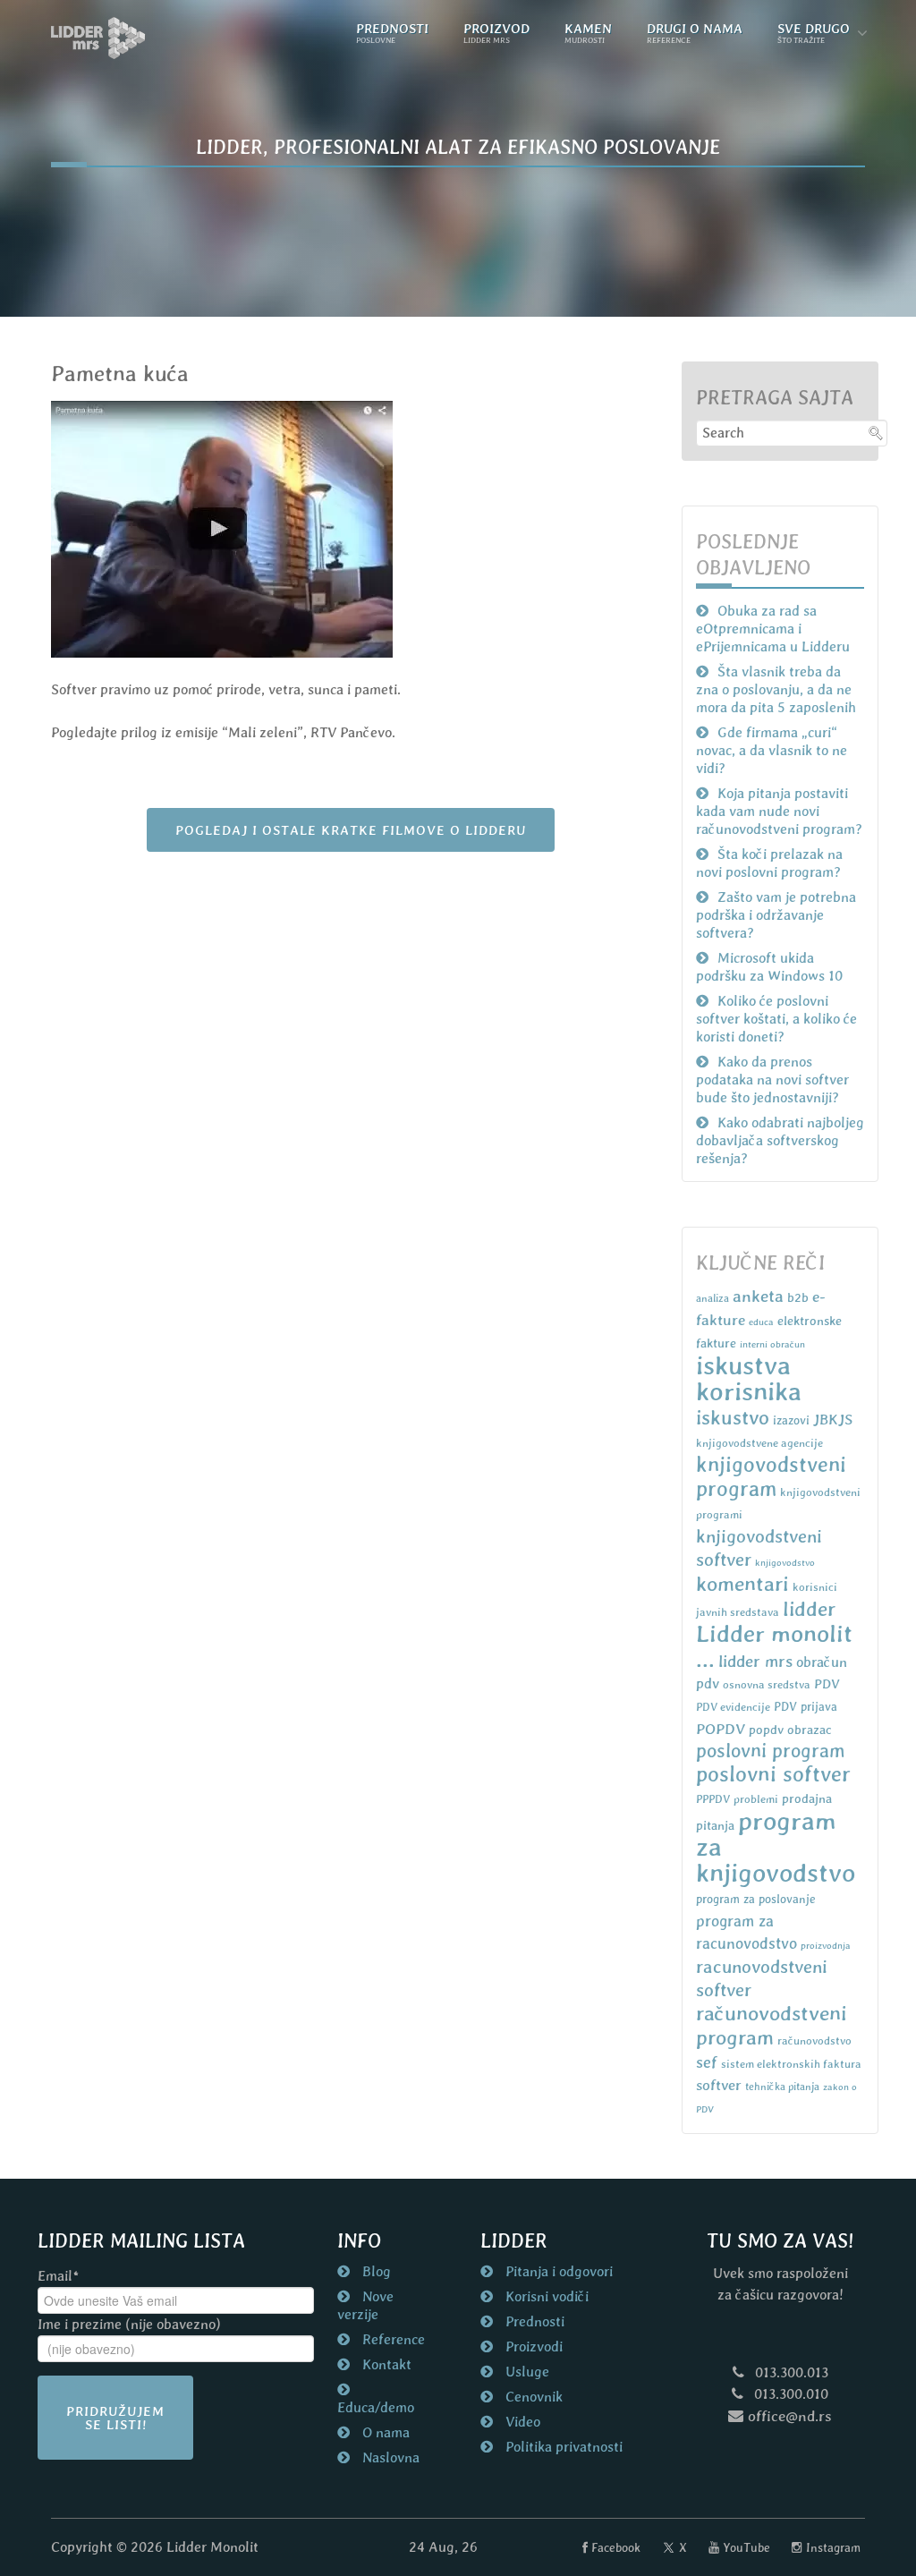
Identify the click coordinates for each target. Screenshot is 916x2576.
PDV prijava (806, 1707)
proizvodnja (826, 1945)
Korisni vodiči (545, 2296)
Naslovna (389, 2457)
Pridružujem (115, 2418)
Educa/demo (376, 2407)
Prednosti (533, 2321)
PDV (827, 1683)
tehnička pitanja (782, 2087)
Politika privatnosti (562, 2447)
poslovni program (771, 1751)
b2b (798, 1297)
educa (761, 1322)
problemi (756, 1799)
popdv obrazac (790, 1730)
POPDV (721, 1729)
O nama (384, 2432)
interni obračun (772, 1344)
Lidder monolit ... (774, 1646)
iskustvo (733, 1417)
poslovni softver (773, 1774)
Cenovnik (532, 2397)
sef (707, 2062)
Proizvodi (532, 2346)
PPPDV (713, 1799)
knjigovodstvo (785, 1562)
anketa (758, 1296)
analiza (712, 1298)
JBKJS (833, 1420)
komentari (742, 1584)
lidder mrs (755, 1661)
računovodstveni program (772, 2025)
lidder (809, 1609)
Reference (392, 2339)
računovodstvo (814, 2040)
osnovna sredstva (767, 1684)
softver (719, 2085)
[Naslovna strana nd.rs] (98, 38)
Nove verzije (365, 2305)
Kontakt (385, 2364)
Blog (375, 2271)
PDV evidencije (733, 1707)
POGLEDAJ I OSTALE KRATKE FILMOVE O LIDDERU (351, 830)
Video (521, 2422)
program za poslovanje (756, 1899)
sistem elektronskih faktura (791, 2064)
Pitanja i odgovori (557, 2271)
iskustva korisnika (749, 1378)
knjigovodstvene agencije (759, 1443)
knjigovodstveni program (771, 1476)
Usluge (526, 2372)
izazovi (791, 1420)
